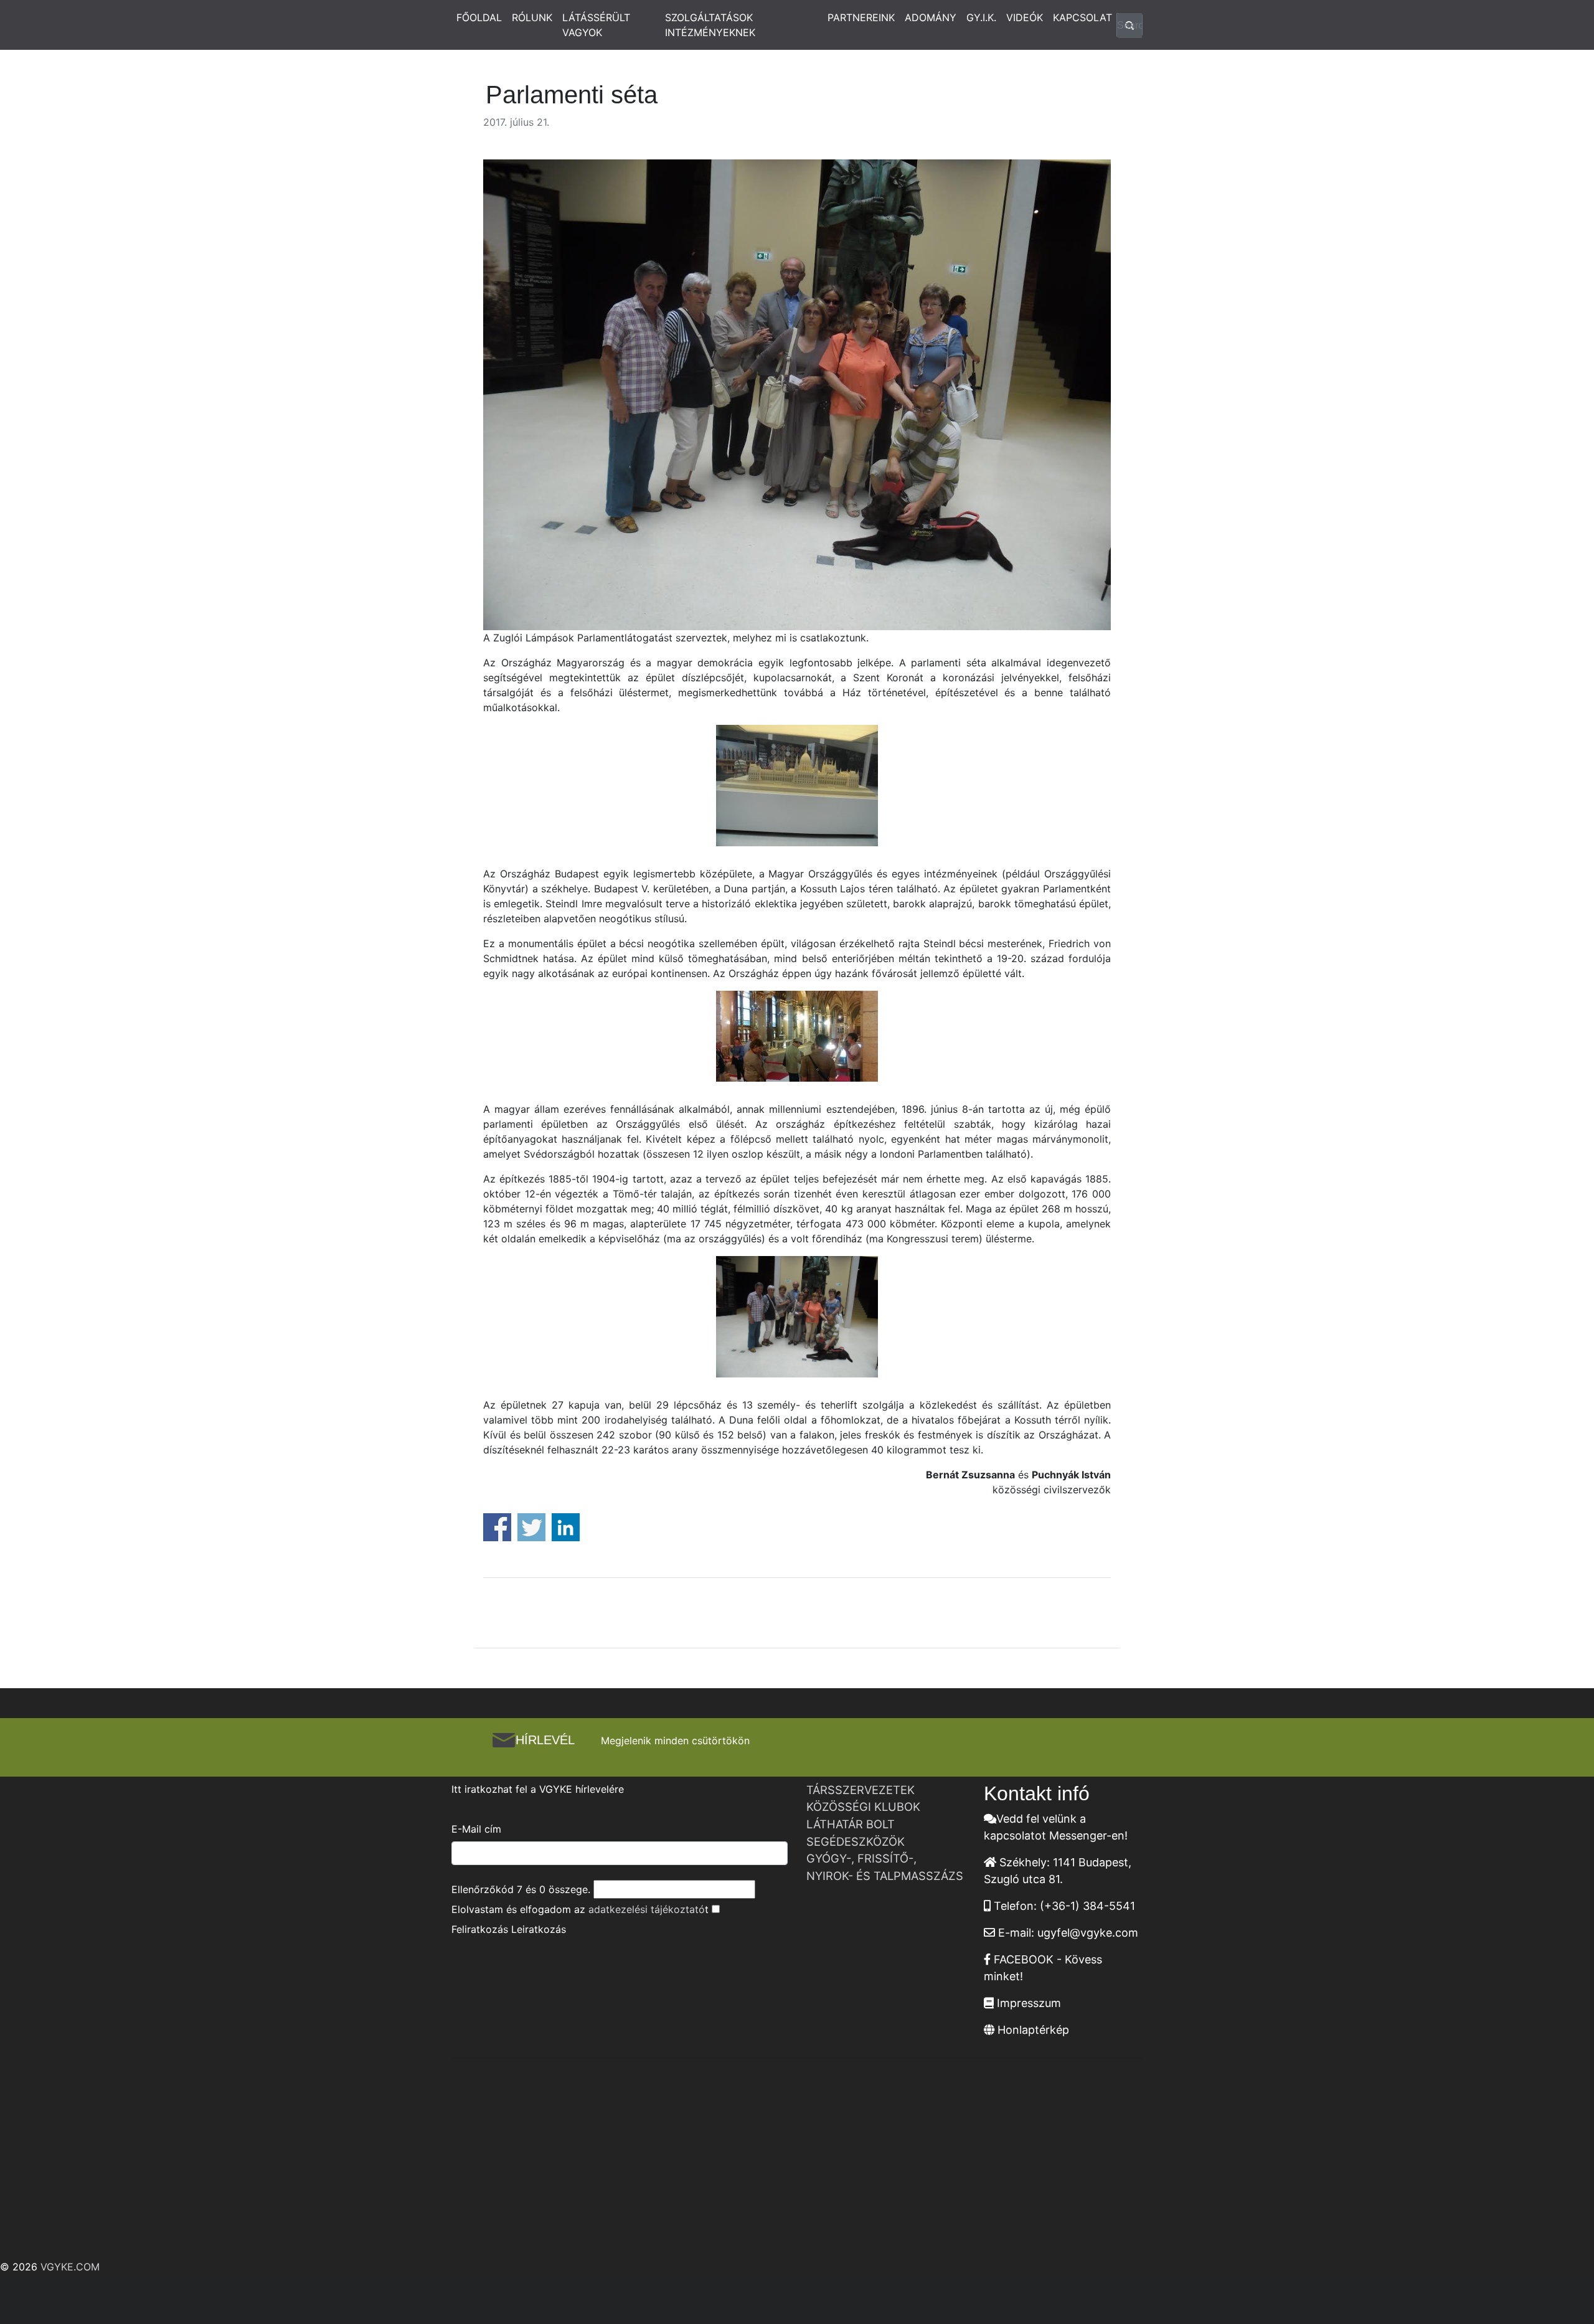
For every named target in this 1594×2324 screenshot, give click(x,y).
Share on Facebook (497, 1527)
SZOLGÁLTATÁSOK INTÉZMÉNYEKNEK (710, 25)
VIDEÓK (1025, 17)
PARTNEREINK (861, 17)
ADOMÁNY (931, 17)
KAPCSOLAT (1082, 17)
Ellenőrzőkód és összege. (521, 1889)
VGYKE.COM (70, 2267)
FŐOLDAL (479, 17)
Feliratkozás (480, 1929)
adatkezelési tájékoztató (647, 1909)
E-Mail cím (476, 1829)
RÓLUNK (532, 17)
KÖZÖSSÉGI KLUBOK (863, 1807)
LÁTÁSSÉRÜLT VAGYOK (596, 25)
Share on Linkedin (566, 1527)
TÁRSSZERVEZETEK (861, 1790)
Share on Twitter (531, 1527)
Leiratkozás (539, 1929)
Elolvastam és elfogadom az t (580, 1909)
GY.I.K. (981, 17)
